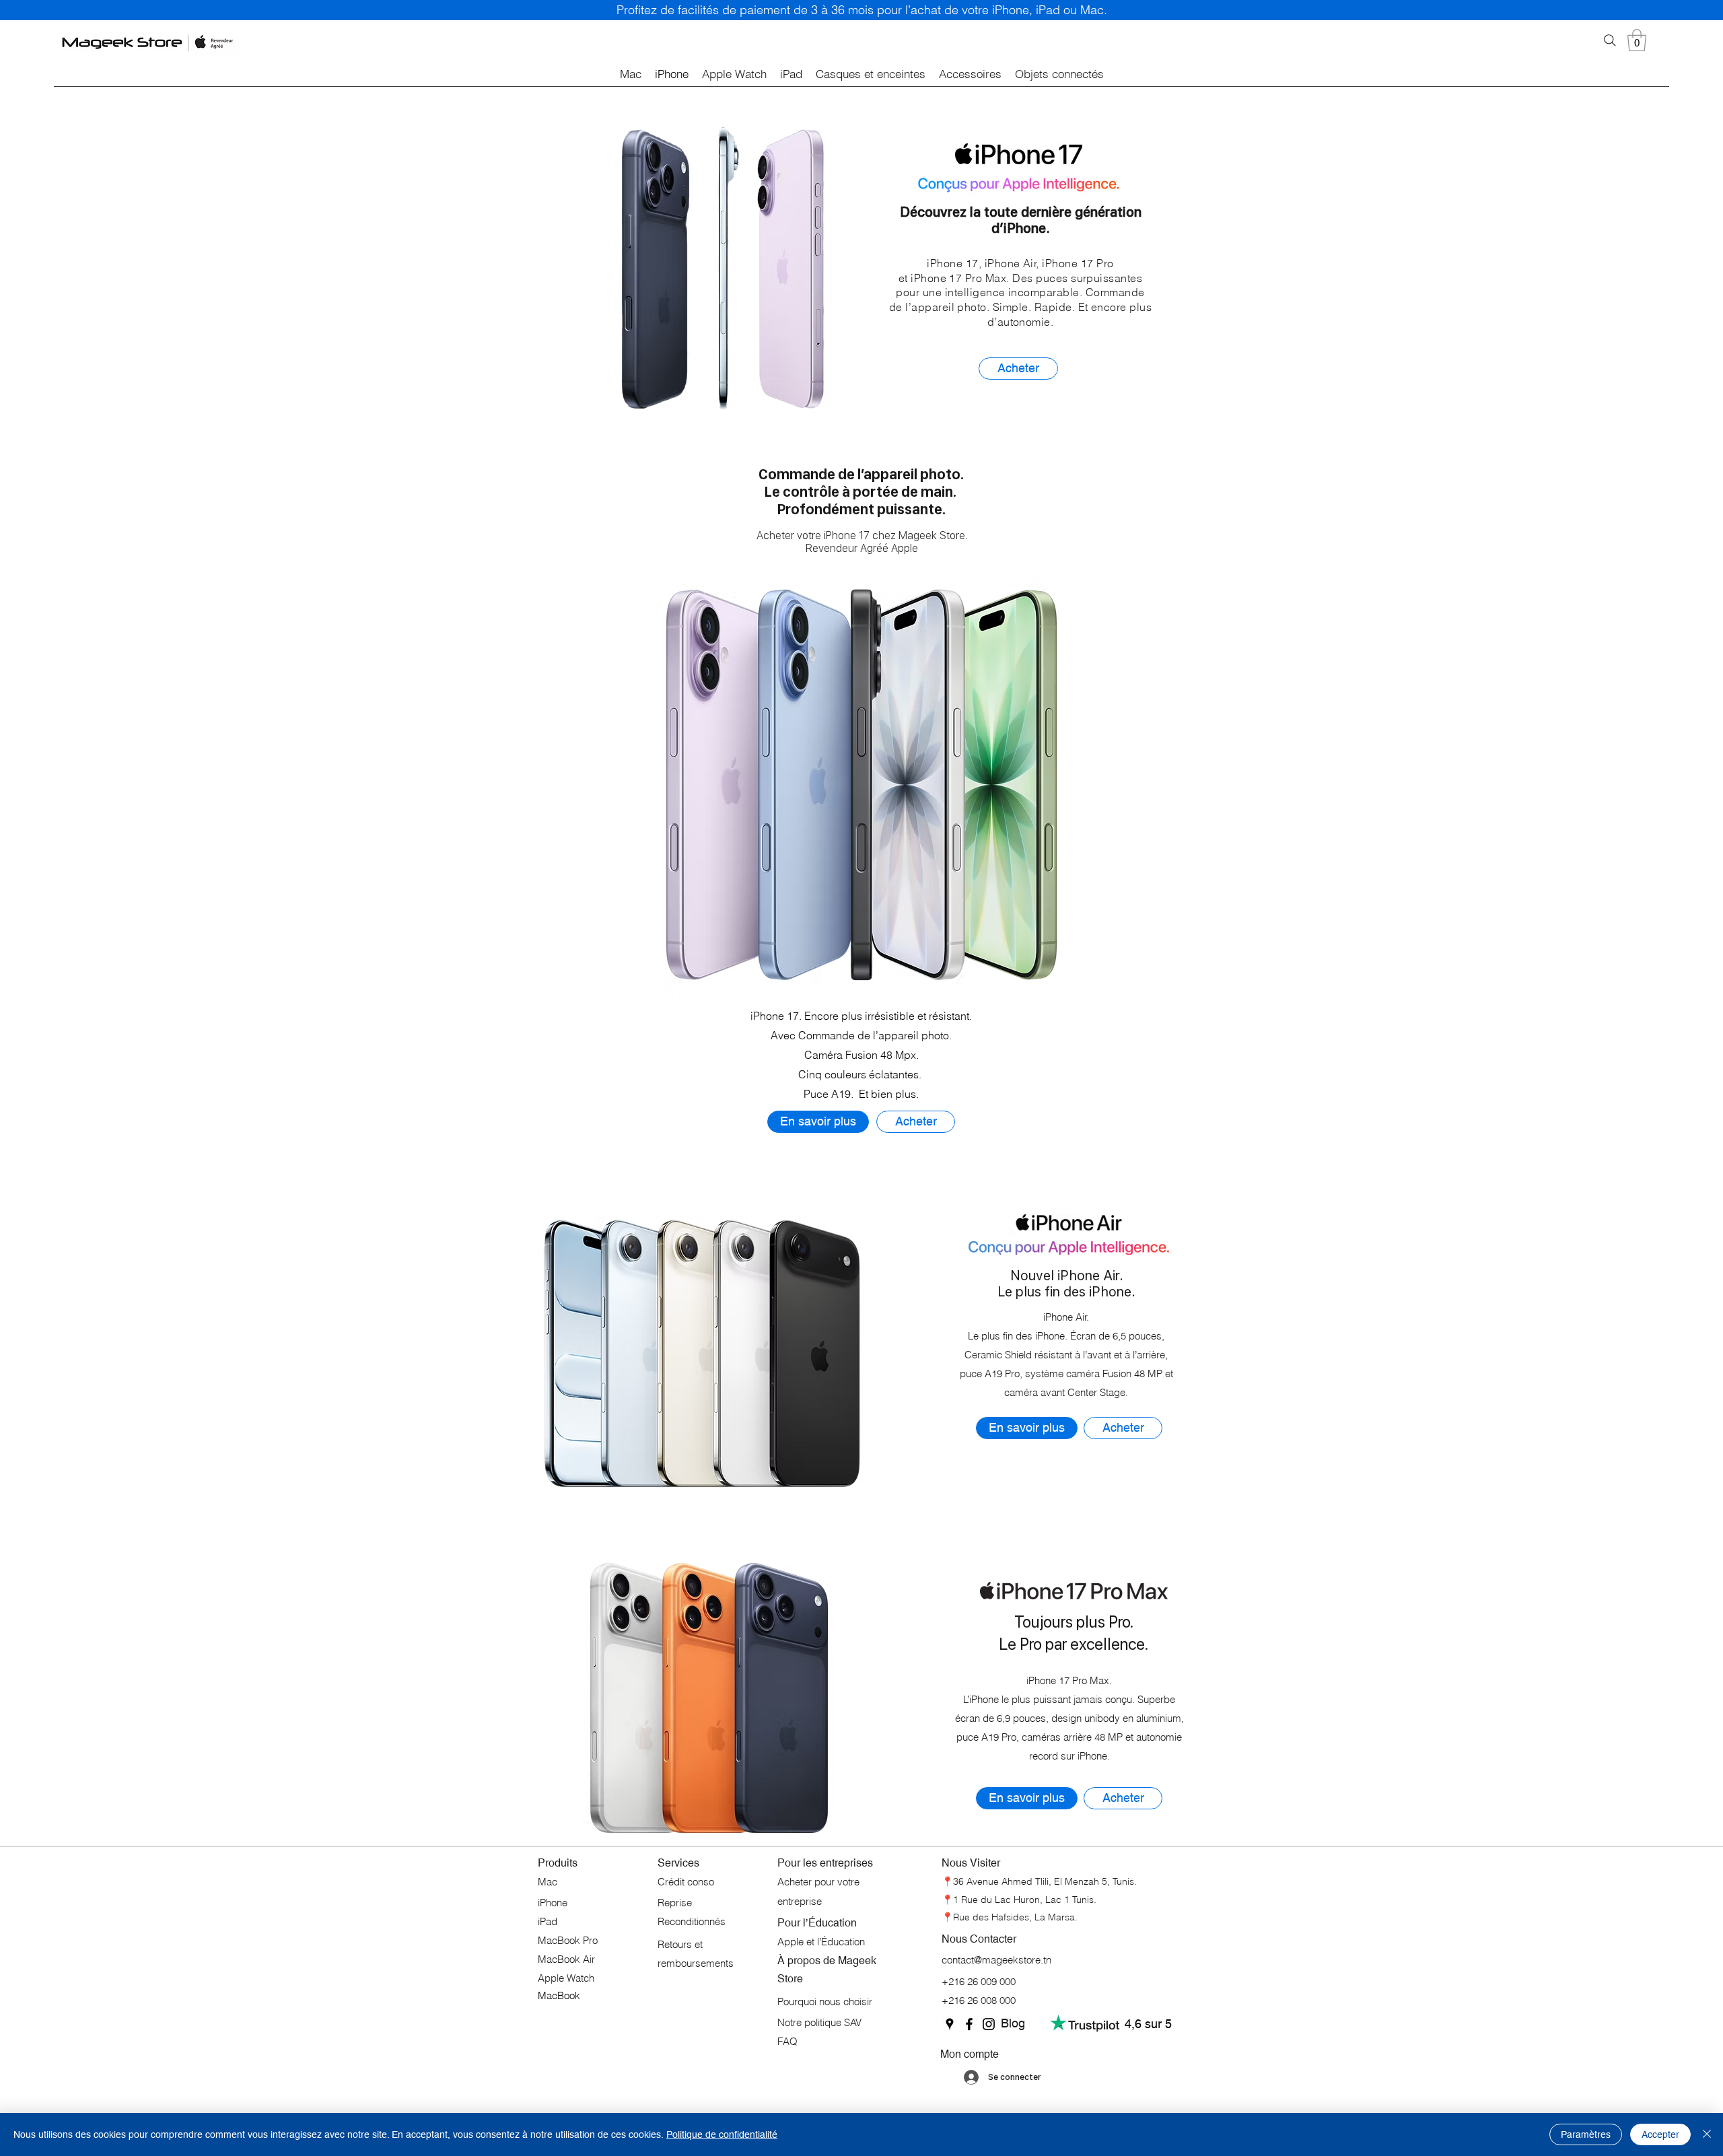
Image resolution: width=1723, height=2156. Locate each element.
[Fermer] (1707, 2134)
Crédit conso (686, 1882)
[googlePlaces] (950, 2024)
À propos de (808, 1960)
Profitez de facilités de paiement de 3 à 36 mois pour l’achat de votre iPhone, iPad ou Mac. (862, 10)
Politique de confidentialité (722, 2134)
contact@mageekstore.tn (996, 1960)
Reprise (676, 1903)
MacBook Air (566, 1959)
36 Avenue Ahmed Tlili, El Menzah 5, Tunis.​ (1045, 1881)
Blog (1013, 2023)
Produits (558, 1863)
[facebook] (969, 2024)
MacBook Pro (568, 1940)
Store (790, 1979)
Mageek (857, 1960)
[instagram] (989, 2024)
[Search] (1610, 40)
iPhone (554, 1903)
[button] (1637, 40)
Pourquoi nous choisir (825, 2002)
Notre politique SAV (819, 2022)
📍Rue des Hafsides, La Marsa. (1010, 1917)
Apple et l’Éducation (821, 1942)
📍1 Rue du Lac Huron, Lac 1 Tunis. (1019, 1900)
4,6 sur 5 (1148, 2024)
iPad (548, 1921)
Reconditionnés (692, 1921)
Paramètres (1586, 2134)
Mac (548, 1882)
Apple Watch (566, 1978)
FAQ (787, 2041)
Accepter (1660, 2134)
